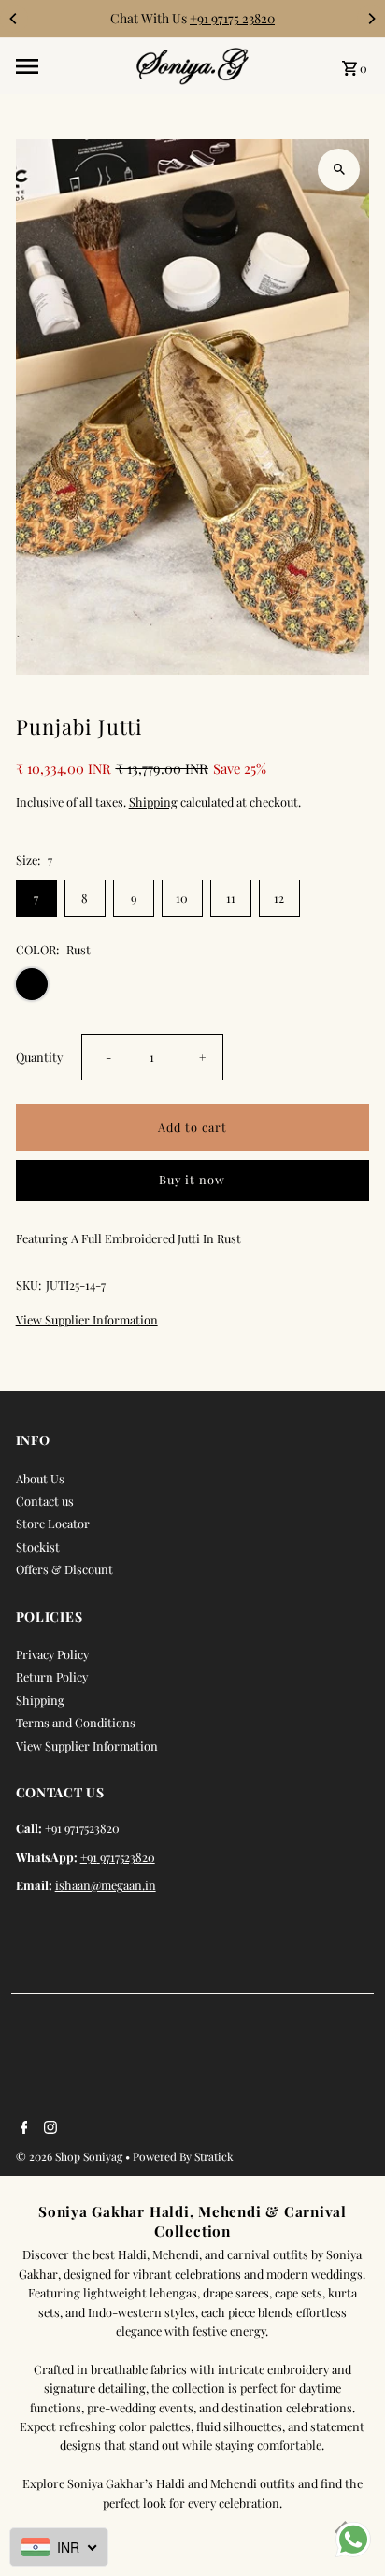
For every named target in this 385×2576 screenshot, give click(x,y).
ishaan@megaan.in (106, 1885)
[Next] (371, 19)
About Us (40, 1478)
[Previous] (14, 19)
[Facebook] (22, 2128)
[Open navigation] (70, 66)
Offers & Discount (64, 1569)
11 (231, 898)
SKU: (29, 1285)
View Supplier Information (87, 1320)
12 (279, 898)
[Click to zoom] (339, 170)
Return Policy (52, 1676)
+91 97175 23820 (232, 18)
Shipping (153, 801)
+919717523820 (118, 1857)
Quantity (39, 1057)
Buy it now (192, 1179)
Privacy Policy (52, 1654)
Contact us (45, 1501)
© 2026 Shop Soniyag (71, 2156)
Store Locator (53, 1523)
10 (182, 898)
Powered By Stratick (183, 2156)
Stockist (38, 1546)
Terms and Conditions (76, 1722)
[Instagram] (48, 2128)
